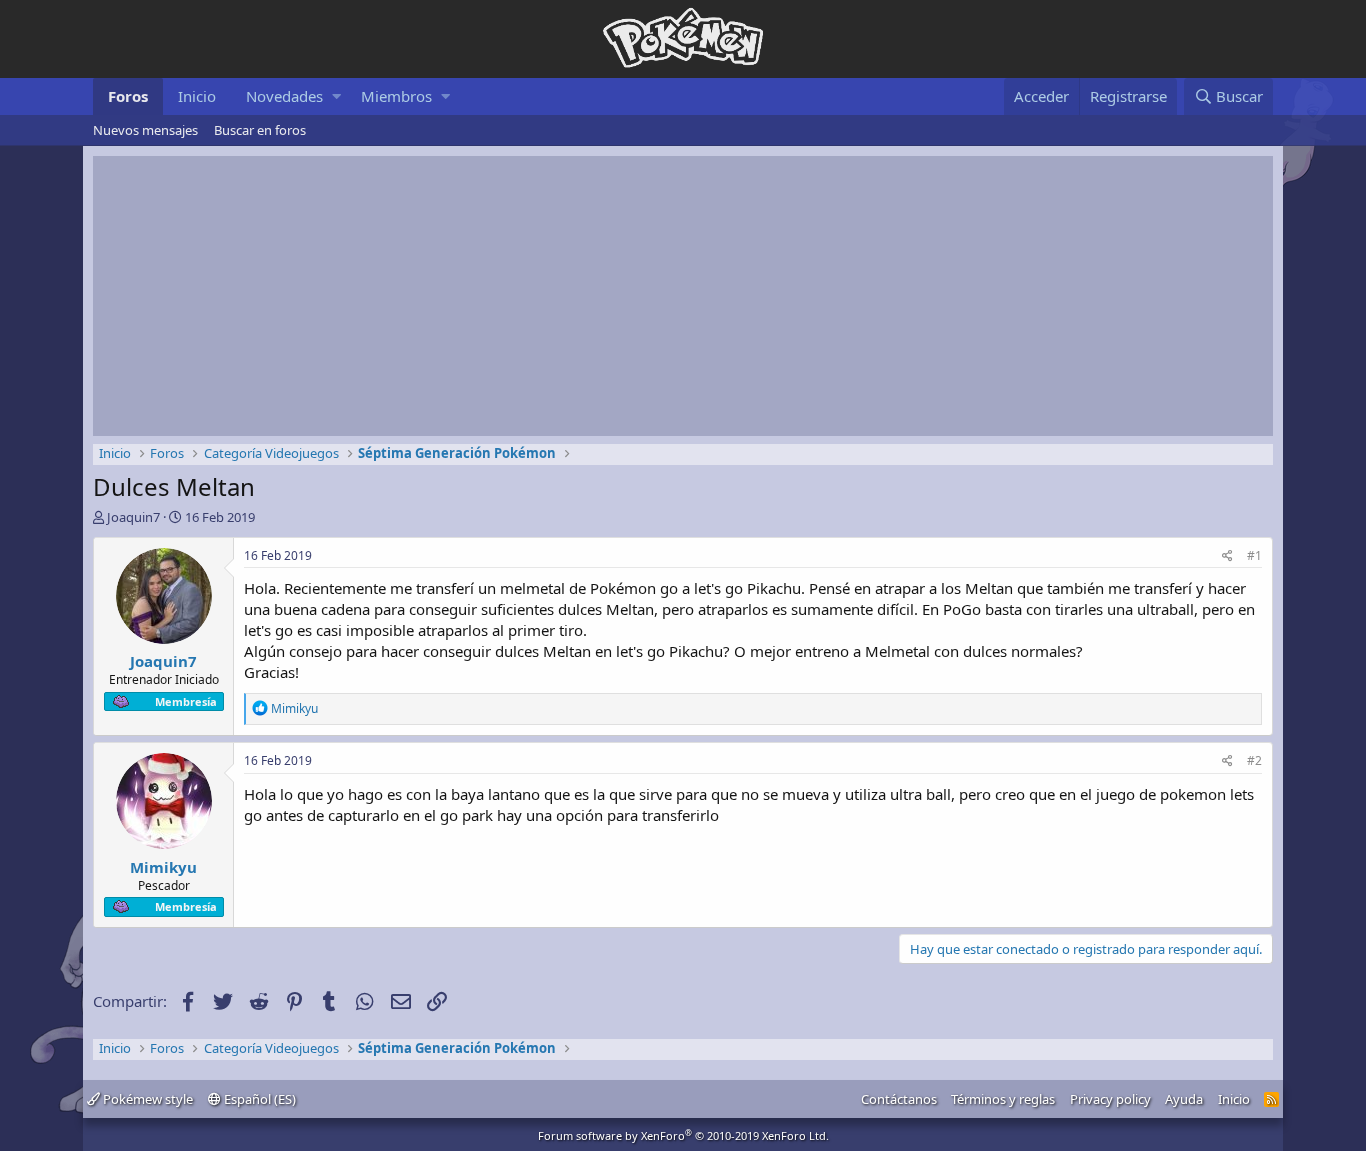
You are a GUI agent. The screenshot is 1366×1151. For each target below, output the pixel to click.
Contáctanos (899, 1099)
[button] (336, 96)
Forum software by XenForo (683, 1135)
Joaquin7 (133, 517)
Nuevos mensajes (145, 130)
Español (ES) (258, 1099)
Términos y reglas (1003, 1099)
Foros (128, 96)
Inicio (197, 96)
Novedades (284, 96)
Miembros (396, 96)
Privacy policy (1110, 1099)
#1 (1254, 555)
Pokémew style (146, 1099)
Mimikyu (163, 867)
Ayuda (1184, 1099)
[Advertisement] (683, 296)
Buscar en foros (260, 130)
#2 (1254, 760)
